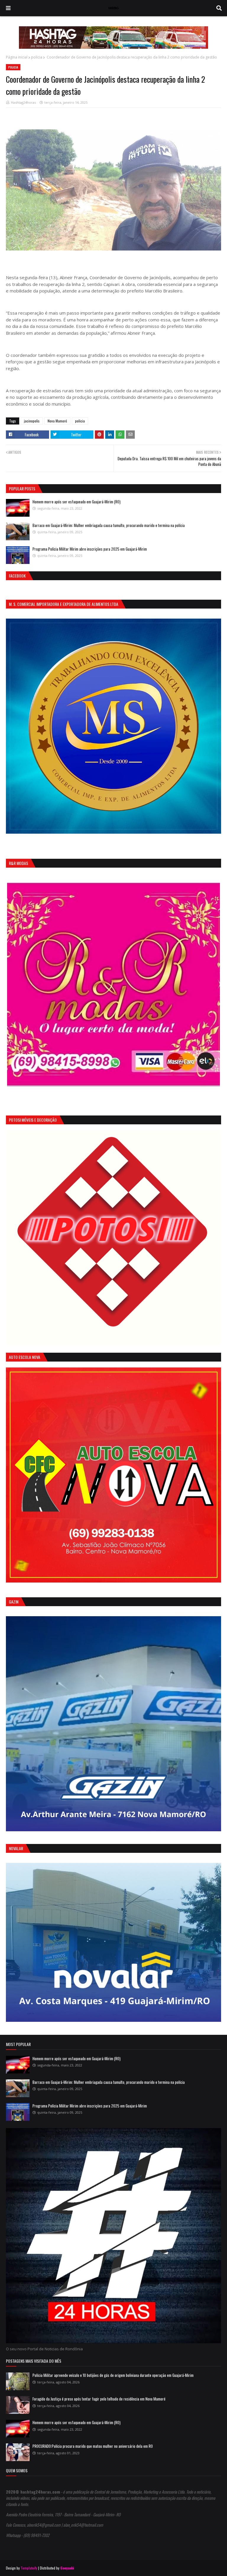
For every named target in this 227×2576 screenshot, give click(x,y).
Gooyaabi (67, 2568)
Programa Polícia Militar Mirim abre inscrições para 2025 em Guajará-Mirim (90, 549)
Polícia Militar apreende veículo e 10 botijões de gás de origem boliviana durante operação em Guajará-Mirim (113, 2375)
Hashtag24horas (23, 102)
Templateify (29, 2568)
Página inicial (17, 57)
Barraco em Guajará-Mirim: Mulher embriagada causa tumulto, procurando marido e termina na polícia (109, 525)
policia (37, 57)
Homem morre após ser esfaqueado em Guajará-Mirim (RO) (77, 502)
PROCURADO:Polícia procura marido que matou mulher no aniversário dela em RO (93, 2446)
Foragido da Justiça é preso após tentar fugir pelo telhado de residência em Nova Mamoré (99, 2399)
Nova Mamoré (57, 421)
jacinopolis (32, 421)
